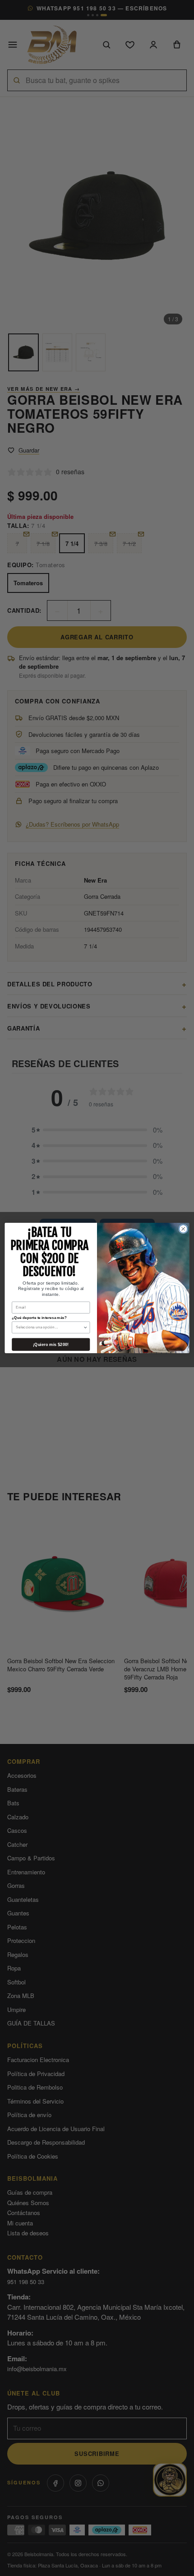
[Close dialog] (183, 1229)
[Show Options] (85, 1327)
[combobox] (49, 1327)
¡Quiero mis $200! (51, 1344)
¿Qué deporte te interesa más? (39, 1318)
